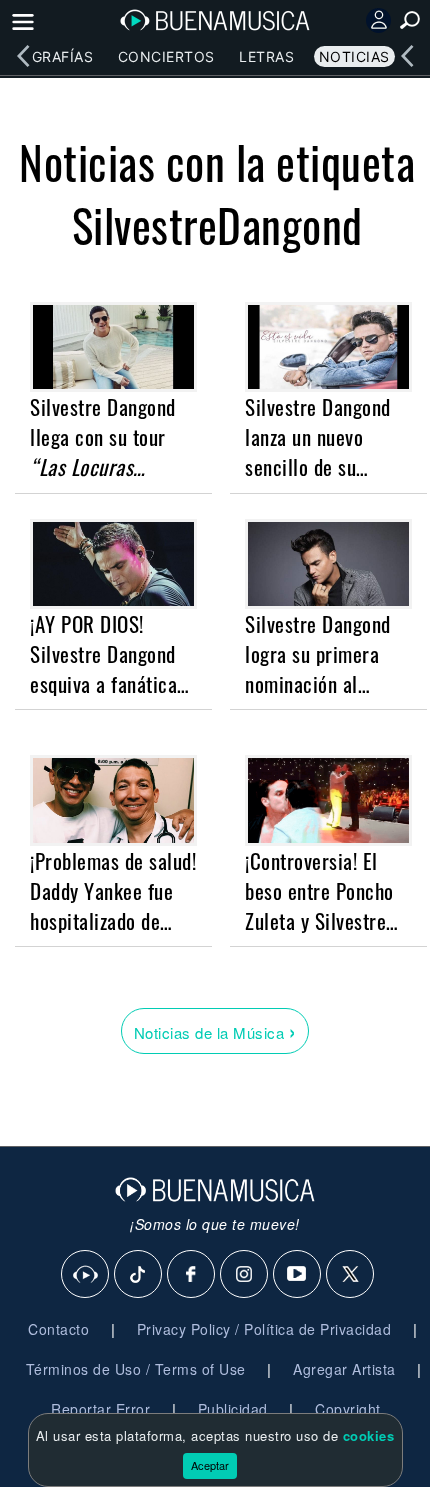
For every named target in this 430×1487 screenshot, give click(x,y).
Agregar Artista (344, 1369)
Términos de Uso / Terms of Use (136, 1369)
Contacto (58, 1329)
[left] (23, 56)
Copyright (348, 1409)
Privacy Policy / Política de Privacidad (264, 1329)
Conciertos (166, 56)
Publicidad (233, 1409)
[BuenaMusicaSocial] (86, 1275)
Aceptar (210, 1465)
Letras (266, 56)
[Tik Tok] (139, 1275)
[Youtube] (298, 1275)
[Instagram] (245, 1275)
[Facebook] (192, 1275)
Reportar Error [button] (100, 1409)
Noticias (354, 56)
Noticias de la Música (215, 1030)
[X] (351, 1275)
